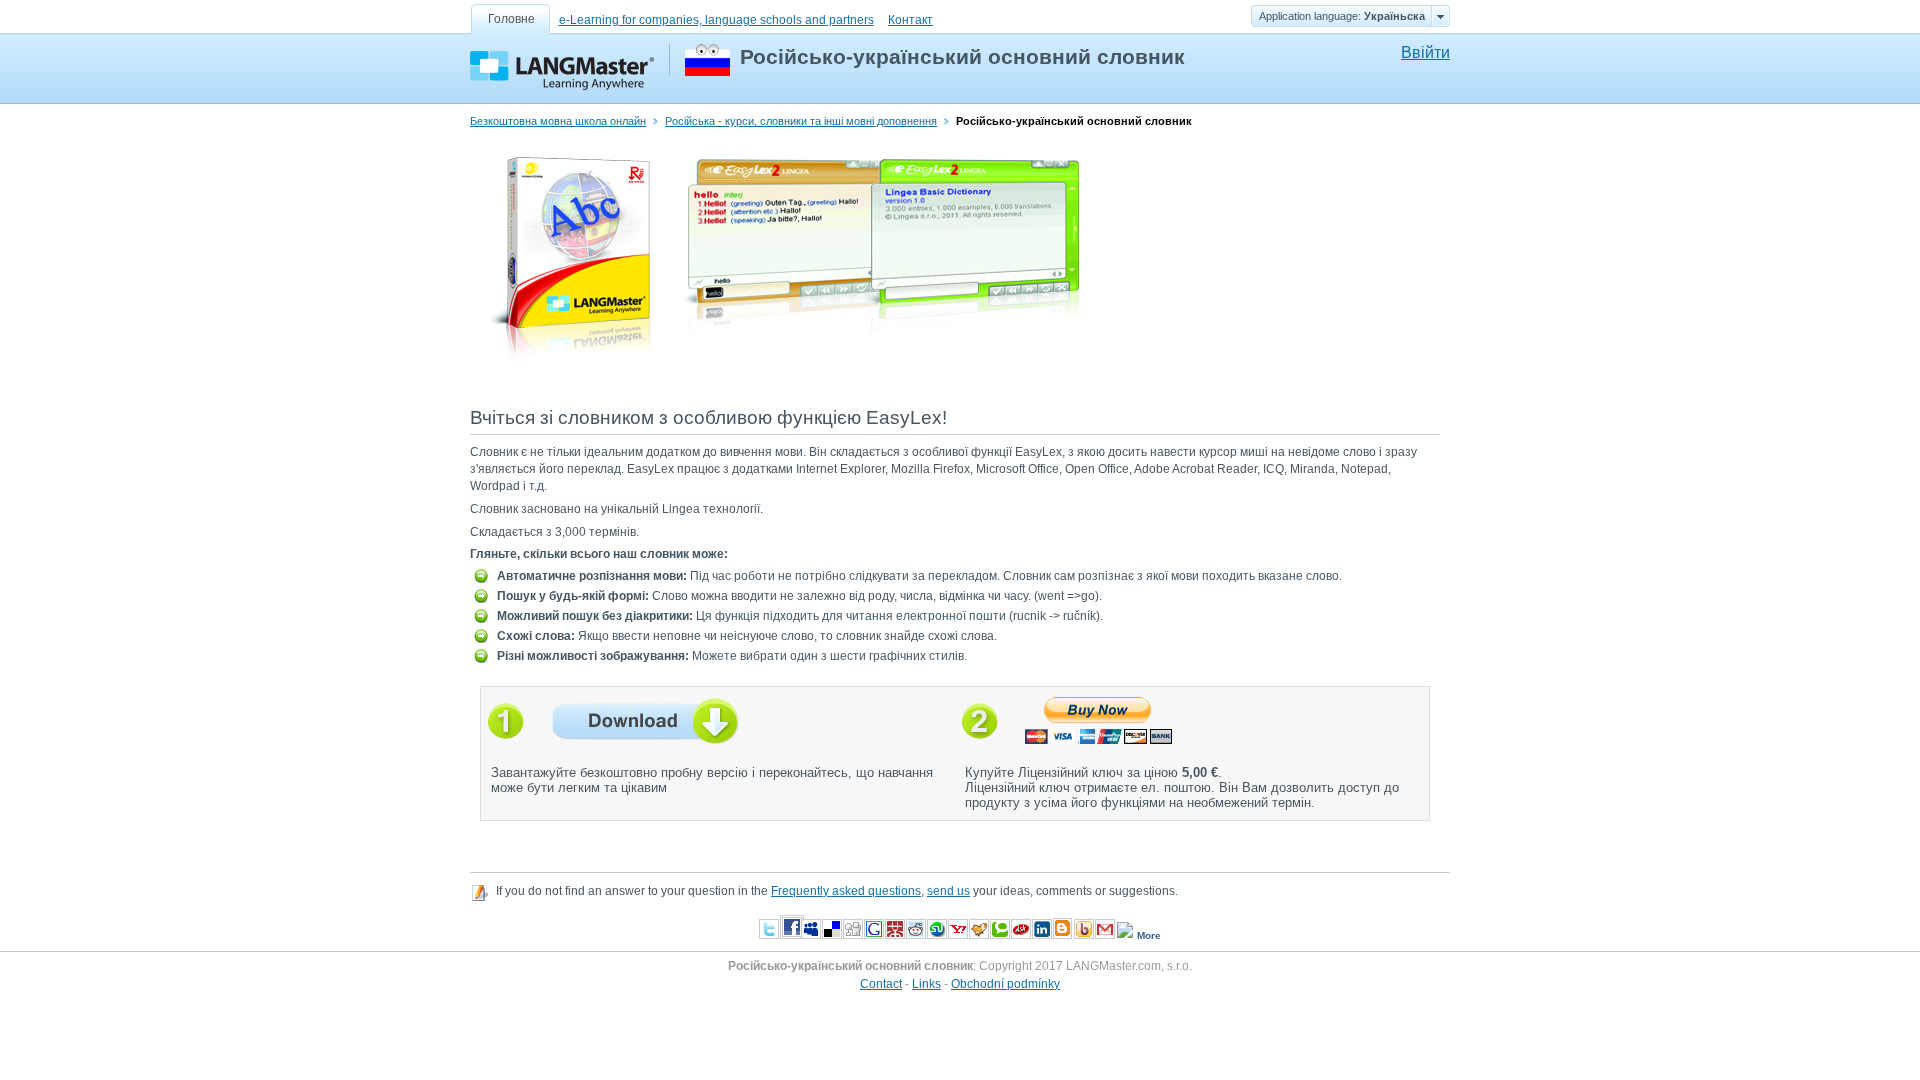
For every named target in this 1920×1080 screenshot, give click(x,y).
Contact (881, 984)
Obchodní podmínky (1005, 984)
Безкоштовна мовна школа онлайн (558, 121)
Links (926, 984)
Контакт (910, 20)
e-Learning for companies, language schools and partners (716, 20)
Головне (511, 19)
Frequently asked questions (846, 891)
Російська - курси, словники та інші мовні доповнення (801, 121)
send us (948, 891)
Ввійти (1425, 52)
